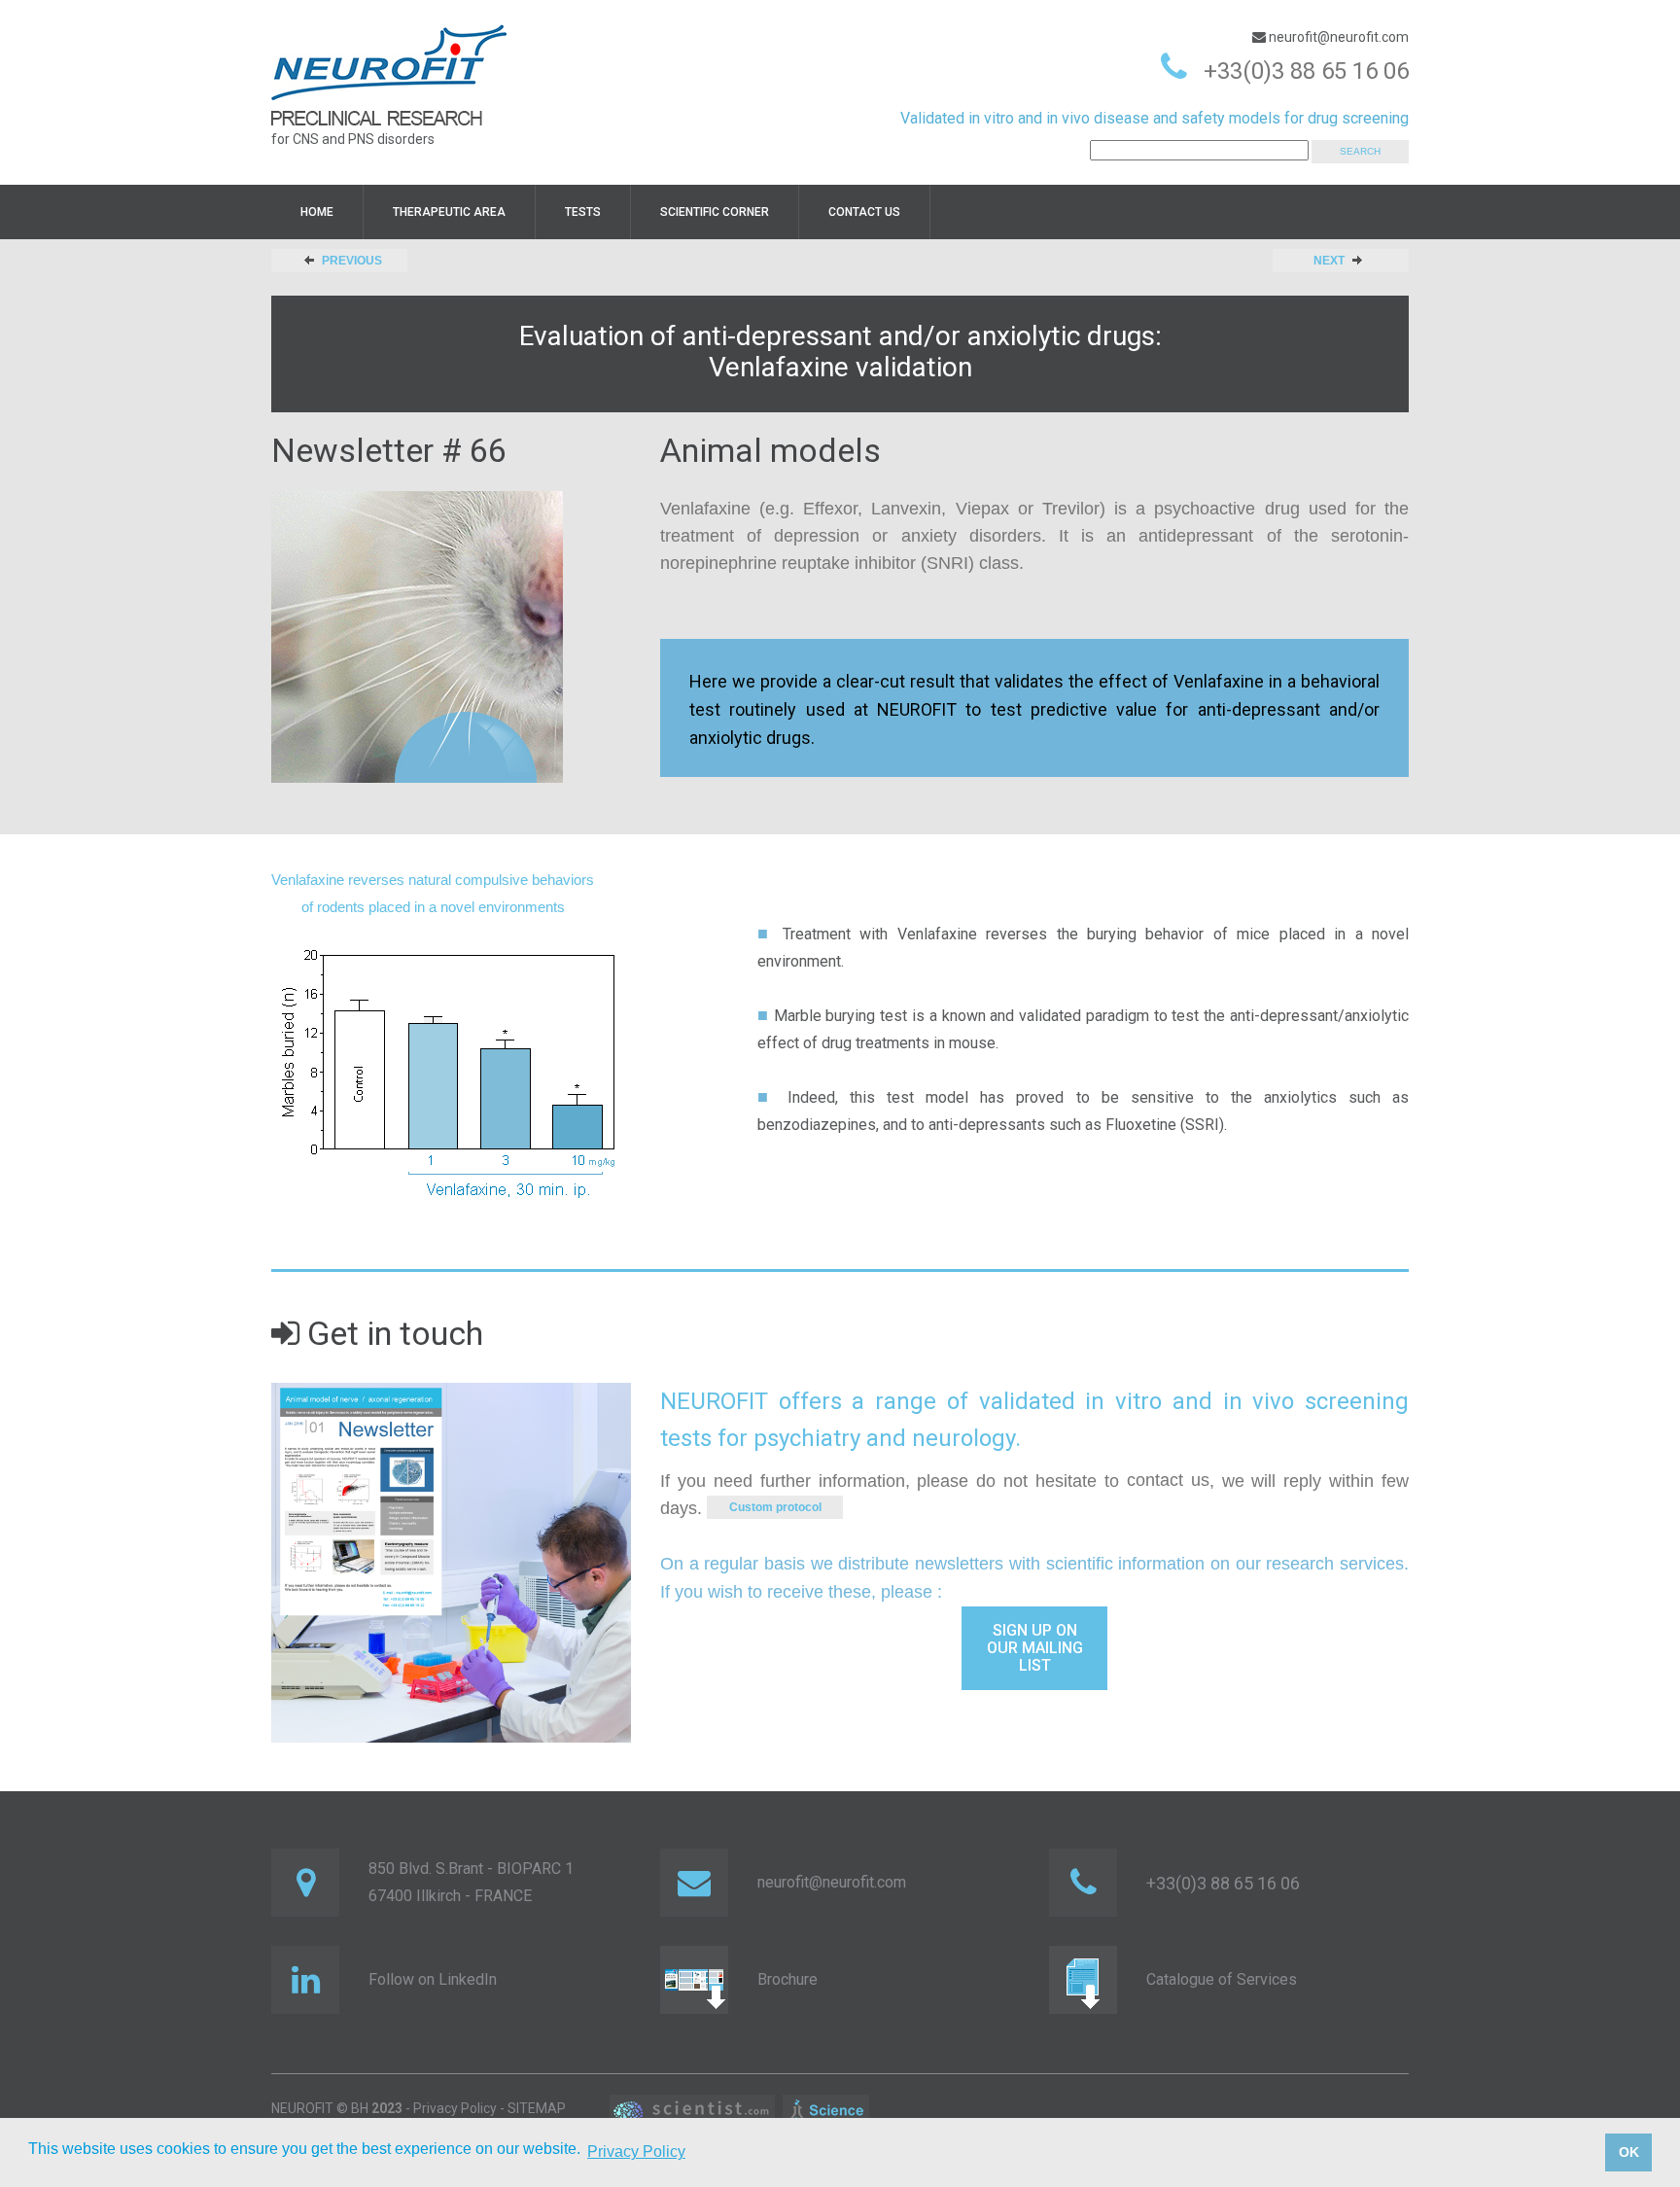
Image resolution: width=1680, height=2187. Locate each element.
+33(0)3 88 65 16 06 (1306, 71)
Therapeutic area (449, 212)
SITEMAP (537, 2108)
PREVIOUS (352, 261)
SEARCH (1360, 151)
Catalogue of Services (1222, 1979)
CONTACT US (864, 212)
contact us (1168, 1480)
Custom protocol (775, 1507)
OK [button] (1629, 2152)
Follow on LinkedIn (433, 1979)
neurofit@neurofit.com (1337, 37)
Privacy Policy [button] (636, 2152)
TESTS (583, 212)
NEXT (1329, 261)
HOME (317, 212)
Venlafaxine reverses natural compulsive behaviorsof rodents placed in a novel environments (433, 893)
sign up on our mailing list (1035, 1648)
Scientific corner (715, 212)
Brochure (787, 1979)
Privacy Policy (455, 2108)
